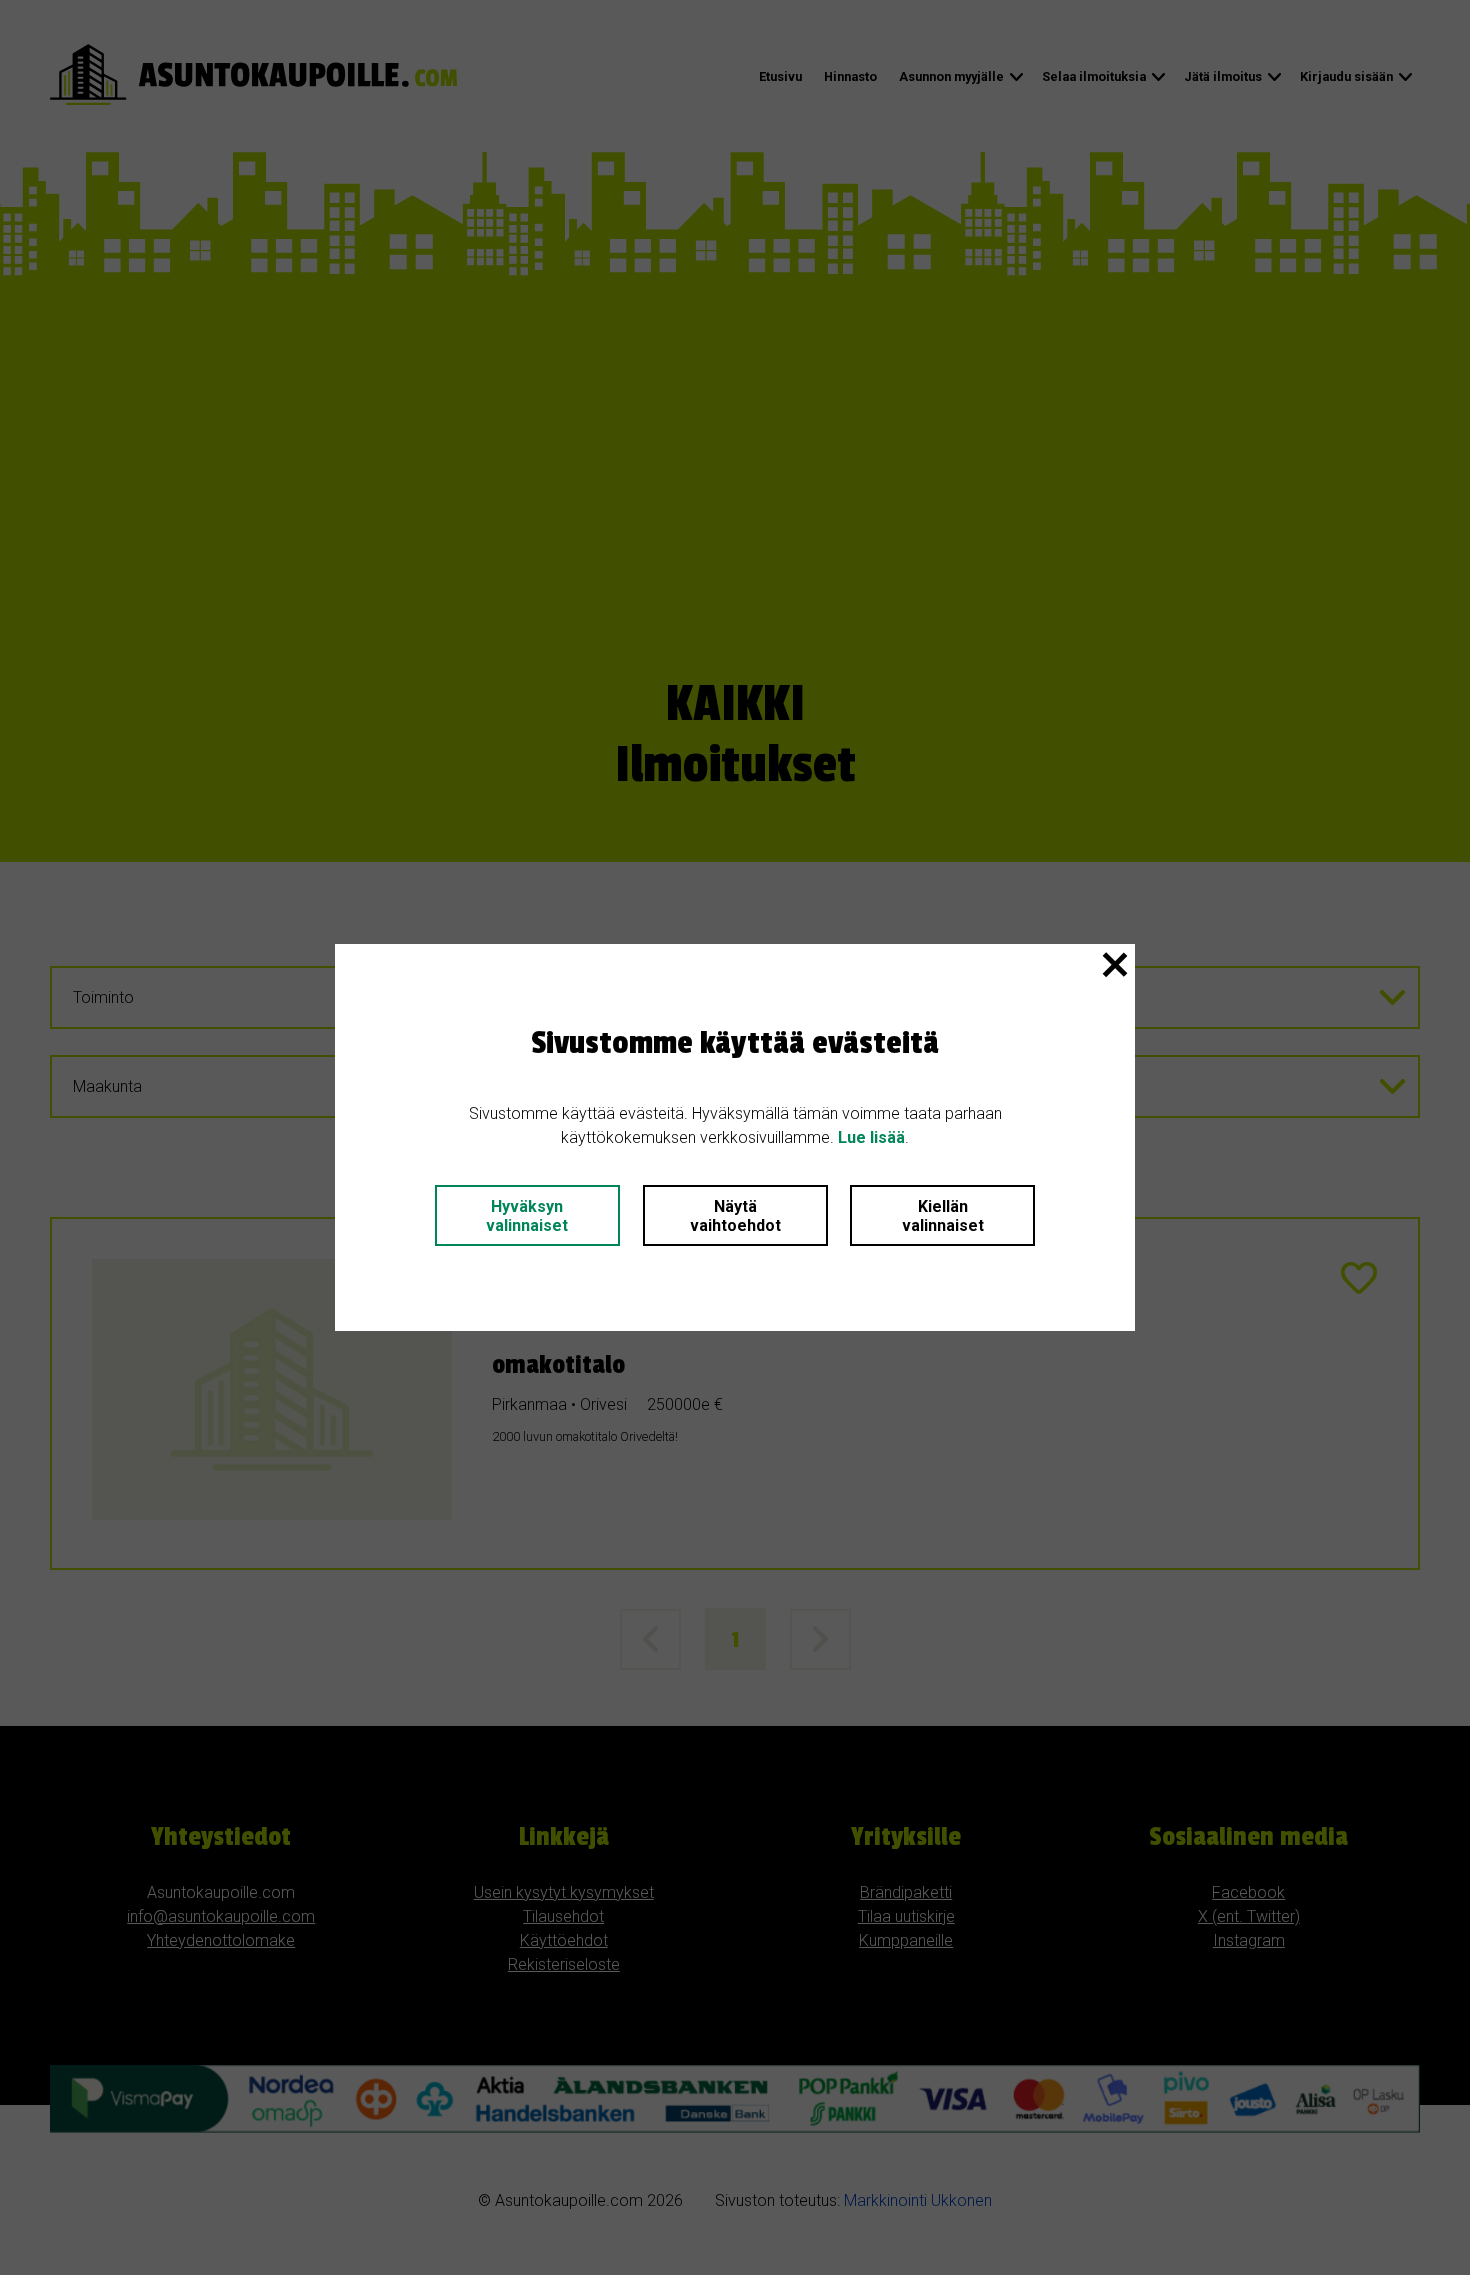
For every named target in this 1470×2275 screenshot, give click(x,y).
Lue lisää (871, 1137)
